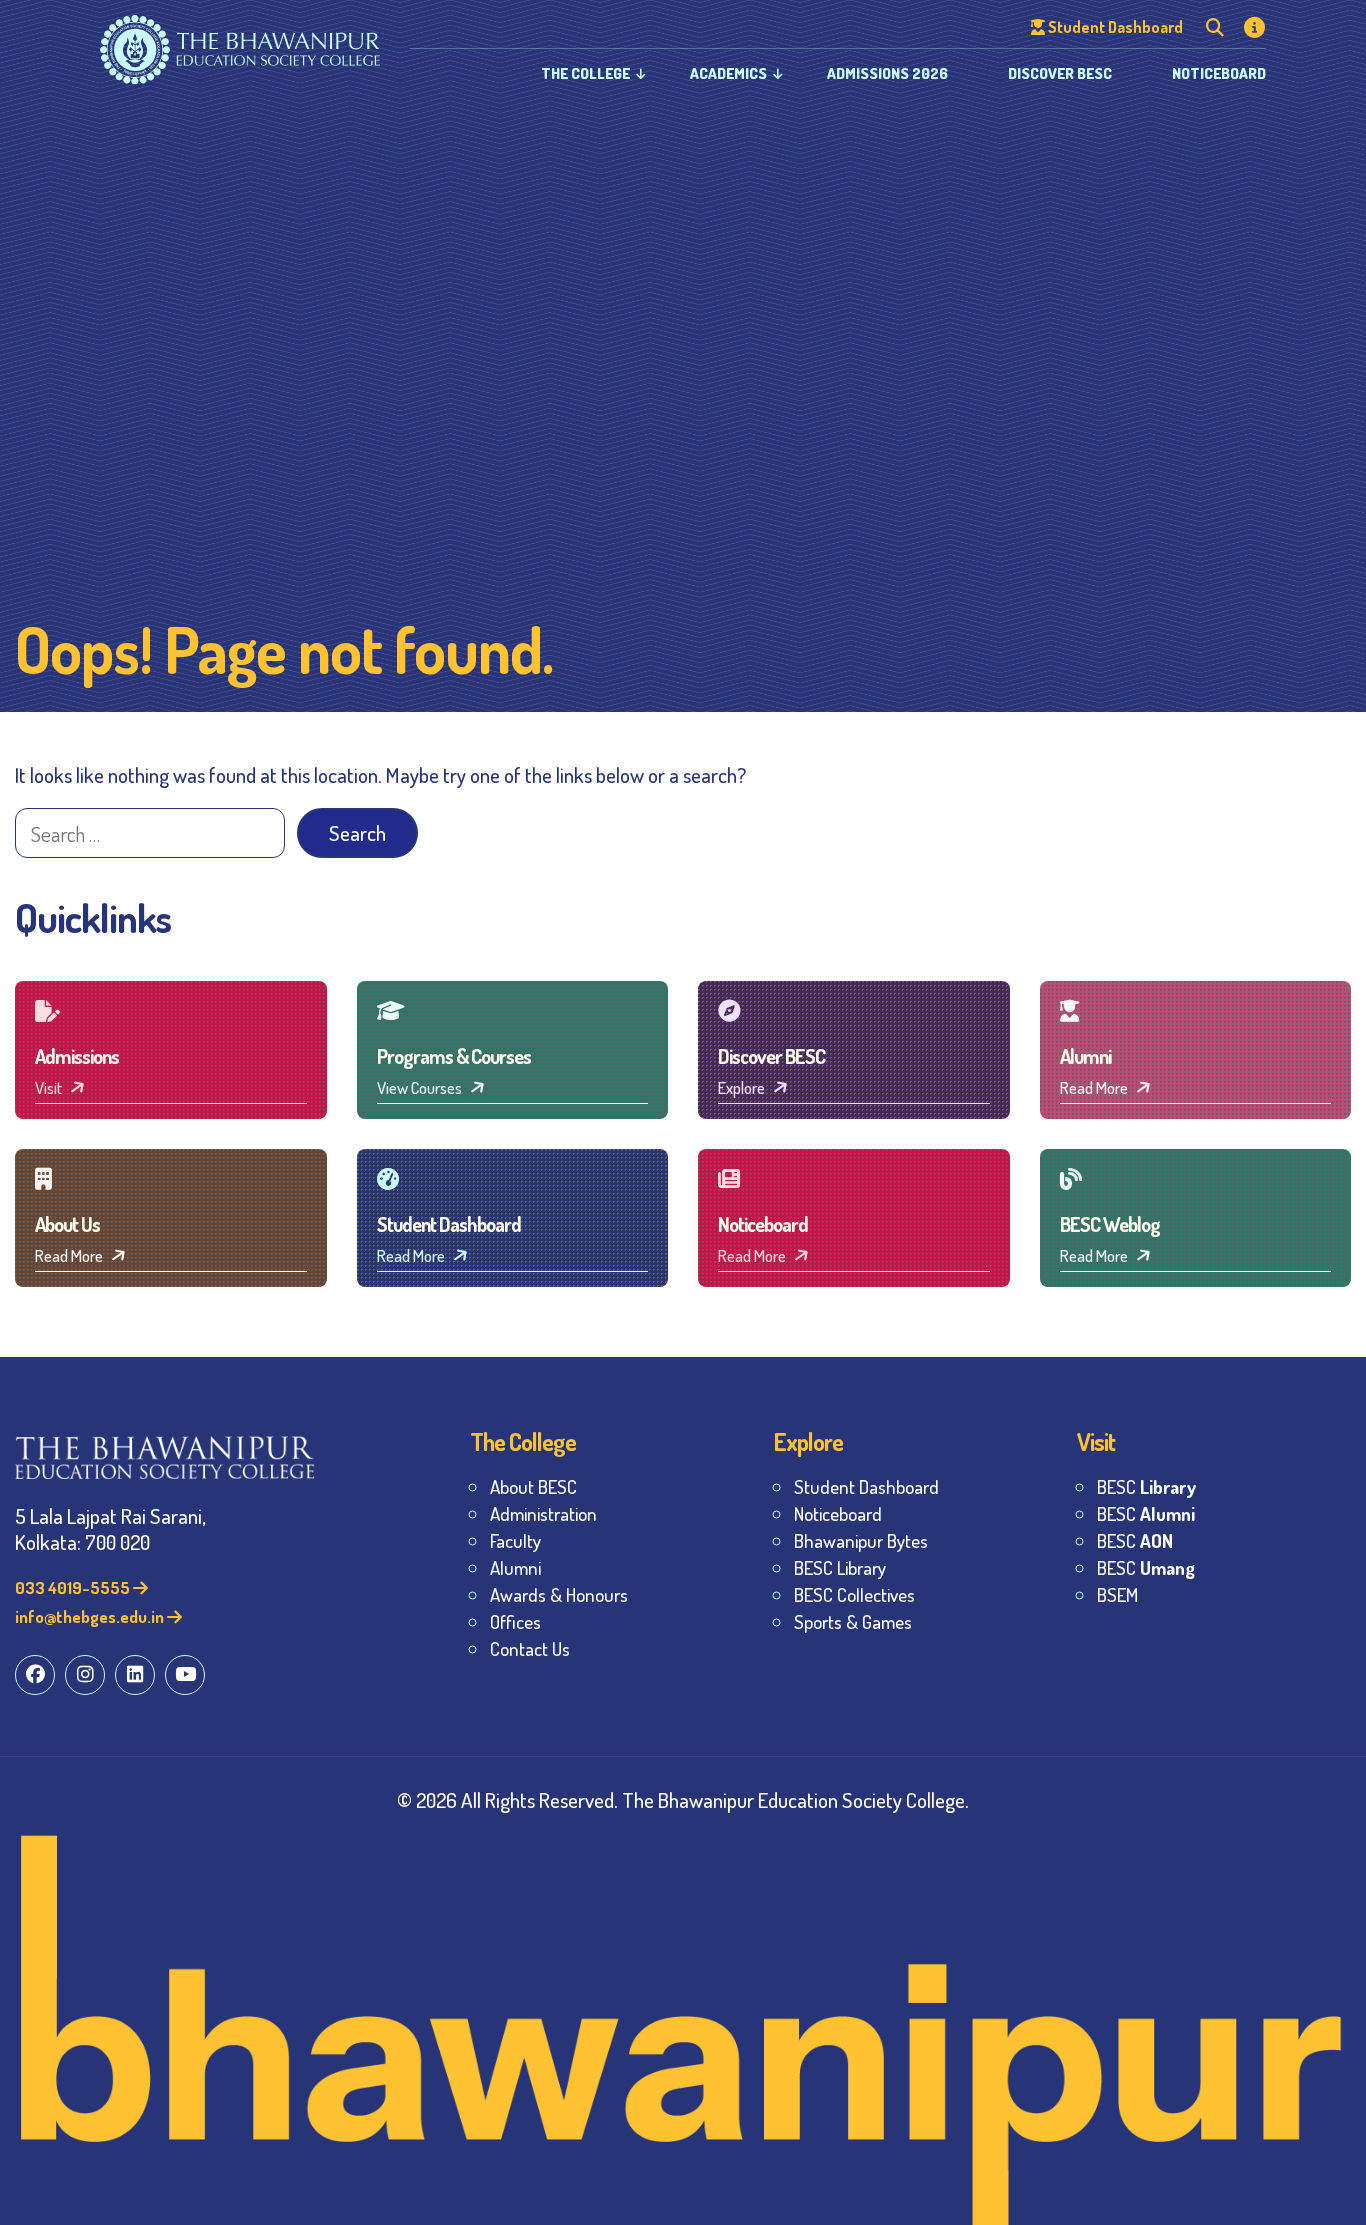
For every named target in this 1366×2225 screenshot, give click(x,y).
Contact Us (530, 1648)
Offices (515, 1621)
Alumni (515, 1567)
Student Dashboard (866, 1486)
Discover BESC (1060, 73)
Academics (728, 73)
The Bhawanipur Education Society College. (795, 1799)
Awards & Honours (559, 1594)
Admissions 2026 (887, 73)
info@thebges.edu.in (91, 1616)
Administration (543, 1513)
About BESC (533, 1486)
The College (585, 73)
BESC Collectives (854, 1594)
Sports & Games (853, 1621)
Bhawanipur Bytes (861, 1540)
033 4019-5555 (74, 1587)
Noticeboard (1219, 73)
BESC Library (840, 1567)
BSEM (1117, 1594)
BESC (1146, 1486)
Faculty (515, 1540)
